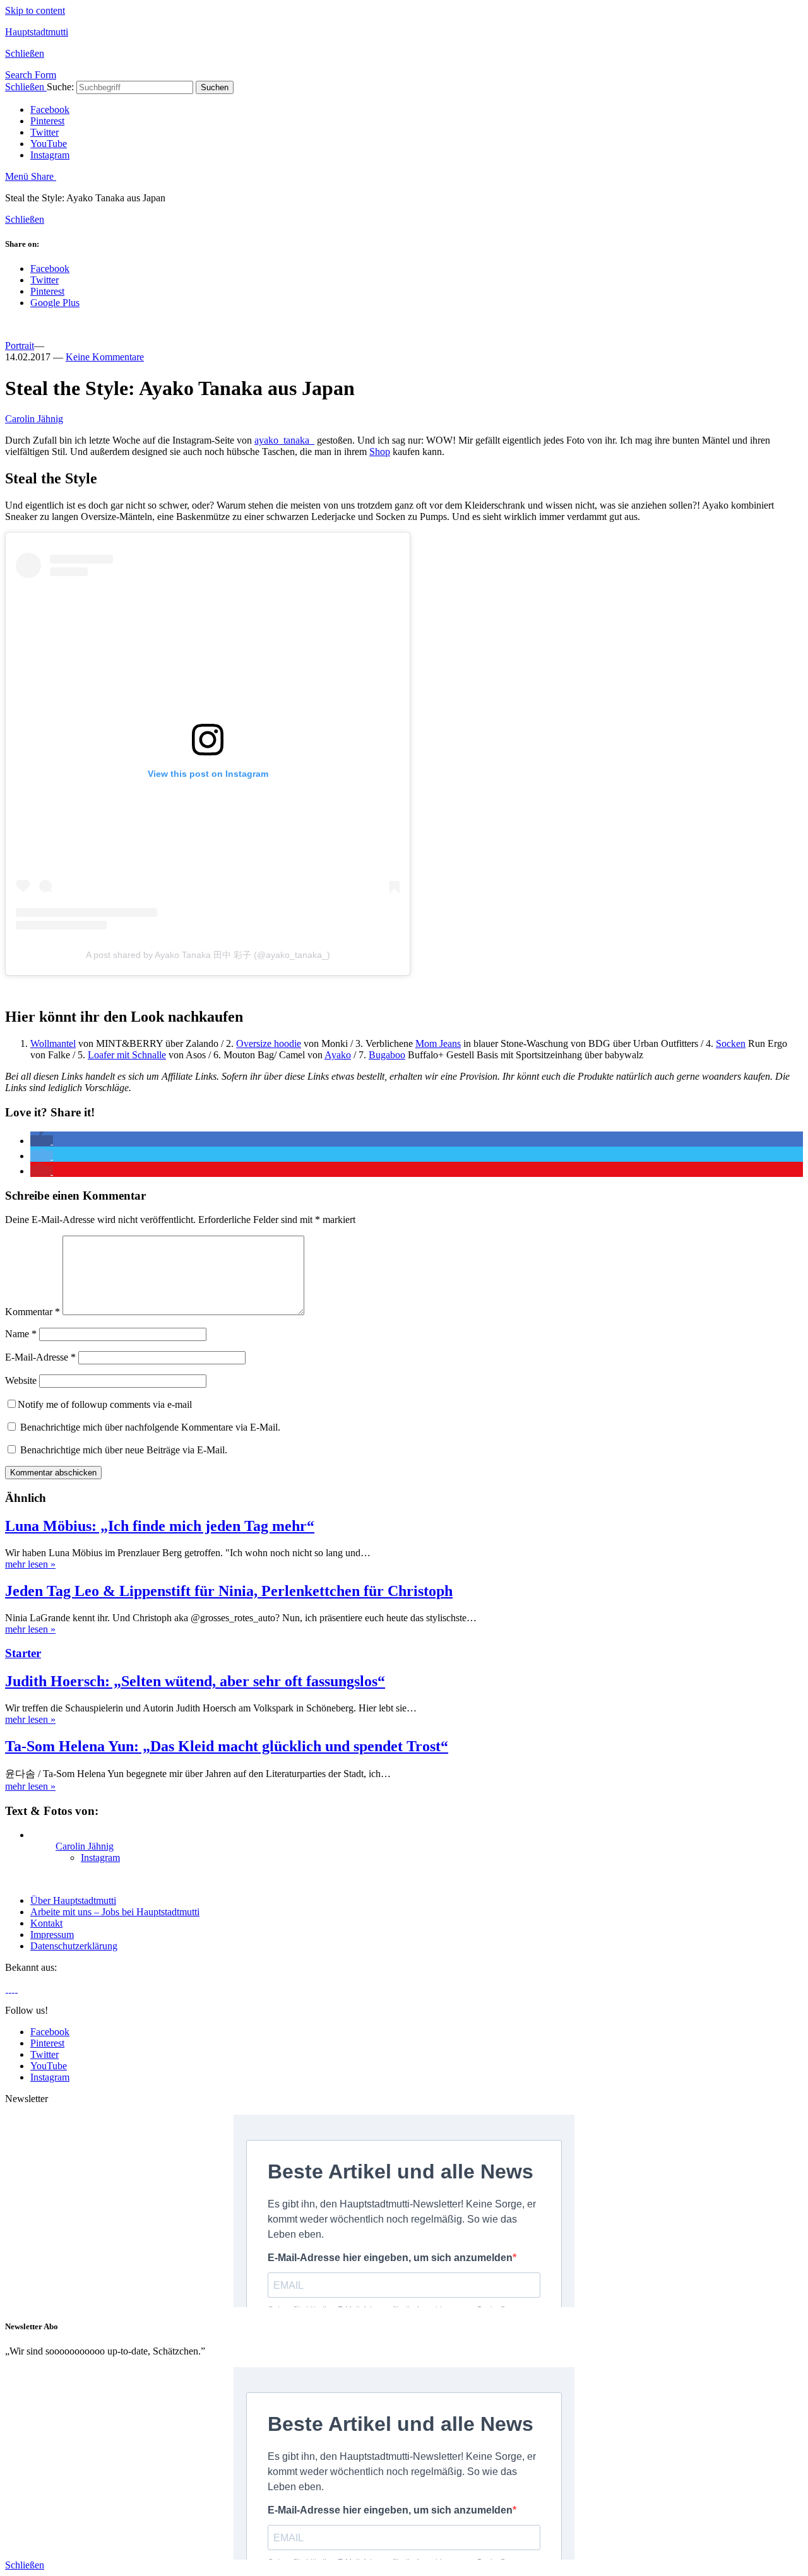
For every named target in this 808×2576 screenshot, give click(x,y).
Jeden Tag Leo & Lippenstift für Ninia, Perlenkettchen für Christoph (229, 1591)
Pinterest (47, 121)
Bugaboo (387, 1055)
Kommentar (33, 1312)
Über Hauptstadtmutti (73, 1900)
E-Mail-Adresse (40, 1357)
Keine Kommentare (105, 357)
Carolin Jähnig (34, 419)
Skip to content (35, 10)
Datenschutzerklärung (74, 1946)
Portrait (20, 346)
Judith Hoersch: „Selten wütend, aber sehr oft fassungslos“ (195, 1681)
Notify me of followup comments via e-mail (105, 1404)
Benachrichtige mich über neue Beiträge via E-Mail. (124, 1450)
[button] (42, 1141)
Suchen (215, 87)
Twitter (45, 132)
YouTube (49, 144)
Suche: (60, 87)
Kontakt (46, 1923)
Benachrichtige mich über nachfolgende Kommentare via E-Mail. (150, 1427)
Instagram (50, 155)
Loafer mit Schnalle (127, 1055)
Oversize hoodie (269, 1043)
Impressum (52, 1935)
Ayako (338, 1055)
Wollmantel (53, 1043)
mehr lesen (30, 1564)
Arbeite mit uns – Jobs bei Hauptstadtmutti (115, 1912)
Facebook (50, 109)
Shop (380, 452)
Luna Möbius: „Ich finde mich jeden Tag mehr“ (160, 1526)
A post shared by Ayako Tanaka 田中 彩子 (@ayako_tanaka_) (208, 955)
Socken (731, 1043)
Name (21, 1334)
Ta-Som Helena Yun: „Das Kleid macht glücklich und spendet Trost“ (227, 1746)
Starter (23, 1653)
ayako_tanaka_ (284, 440)
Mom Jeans (438, 1043)
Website (21, 1380)
